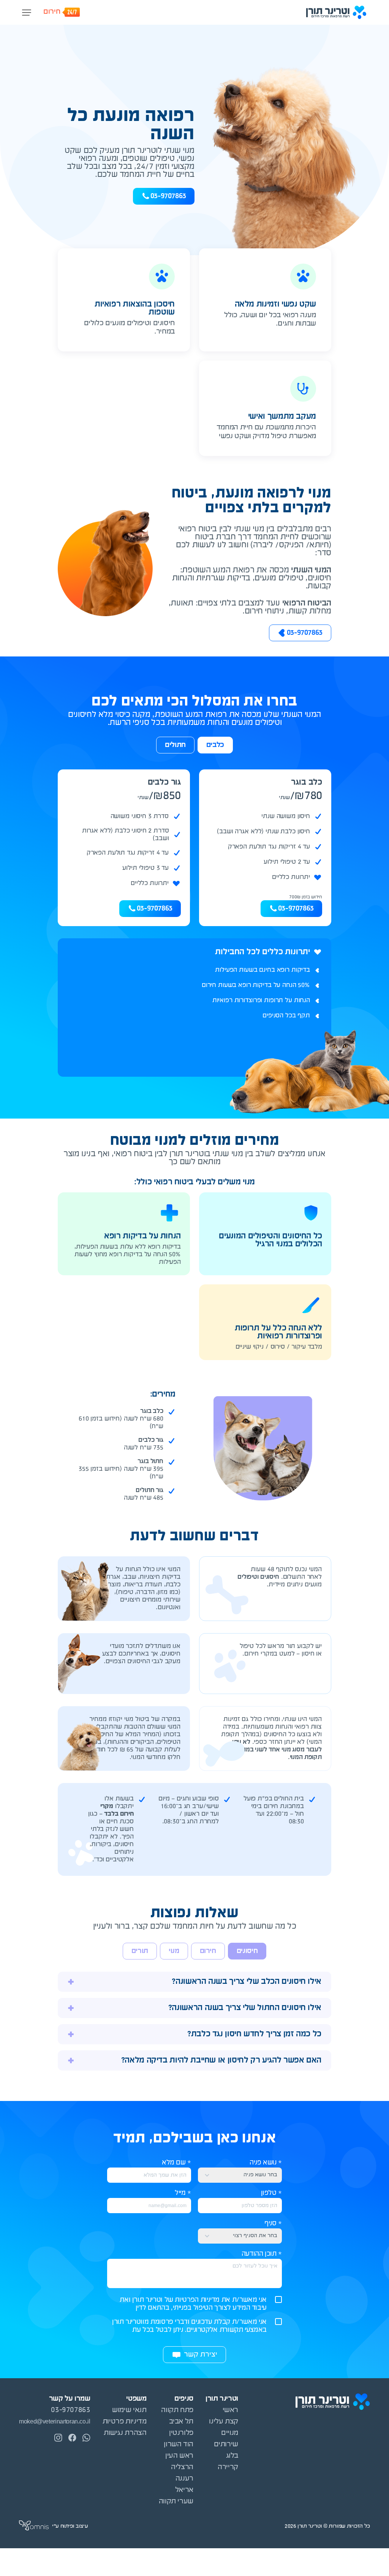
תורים (140, 1951)
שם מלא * (176, 2163)
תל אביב (181, 2422)
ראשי (230, 2410)
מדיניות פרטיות (125, 2422)
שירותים (226, 2445)
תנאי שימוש (129, 2410)
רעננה (184, 2479)
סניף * (273, 2224)
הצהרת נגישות (125, 2433)
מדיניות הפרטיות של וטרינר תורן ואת (170, 2300)
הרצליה (182, 2467)
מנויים (230, 2433)
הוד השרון (179, 2445)
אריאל (184, 2490)
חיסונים (247, 1951)
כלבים (215, 745)
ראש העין (179, 2456)
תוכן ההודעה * (262, 2254)
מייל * (183, 2193)
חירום (52, 12)
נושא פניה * (266, 2163)
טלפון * (271, 2193)
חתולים (175, 745)
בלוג (232, 2456)
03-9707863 (296, 909)
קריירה (228, 2467)
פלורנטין (181, 2433)
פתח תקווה (177, 2410)
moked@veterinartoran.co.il (55, 2422)
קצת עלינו (224, 2422)
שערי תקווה (176, 2502)
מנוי (174, 1951)
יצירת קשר (201, 2355)
